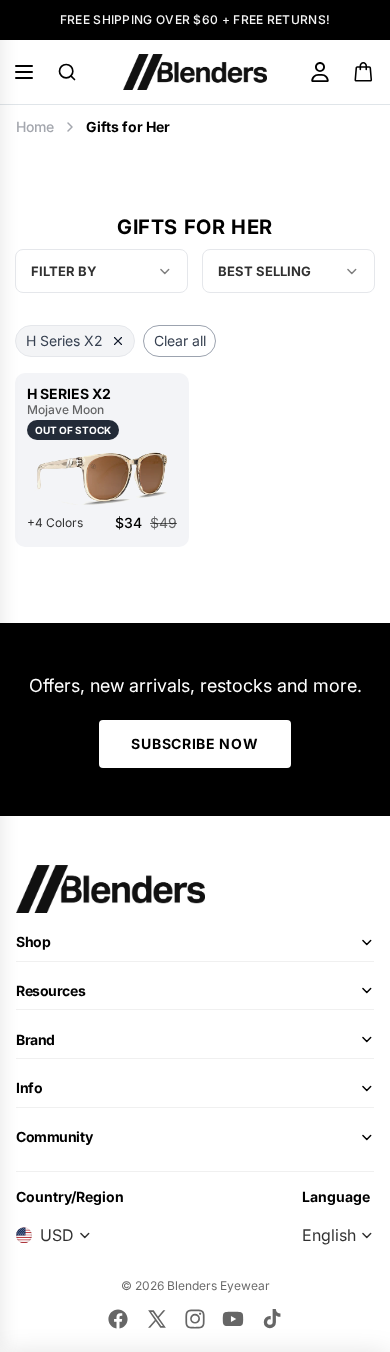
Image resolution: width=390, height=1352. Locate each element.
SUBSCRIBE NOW (194, 743)
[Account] (320, 72)
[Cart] (364, 72)
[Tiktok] (272, 1319)
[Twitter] (157, 1319)
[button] (288, 271)
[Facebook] (118, 1319)
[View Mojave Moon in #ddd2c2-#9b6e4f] (102, 477)
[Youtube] (233, 1319)
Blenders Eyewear (218, 1285)
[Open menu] (24, 72)
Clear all (180, 340)
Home (35, 126)
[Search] (67, 72)
